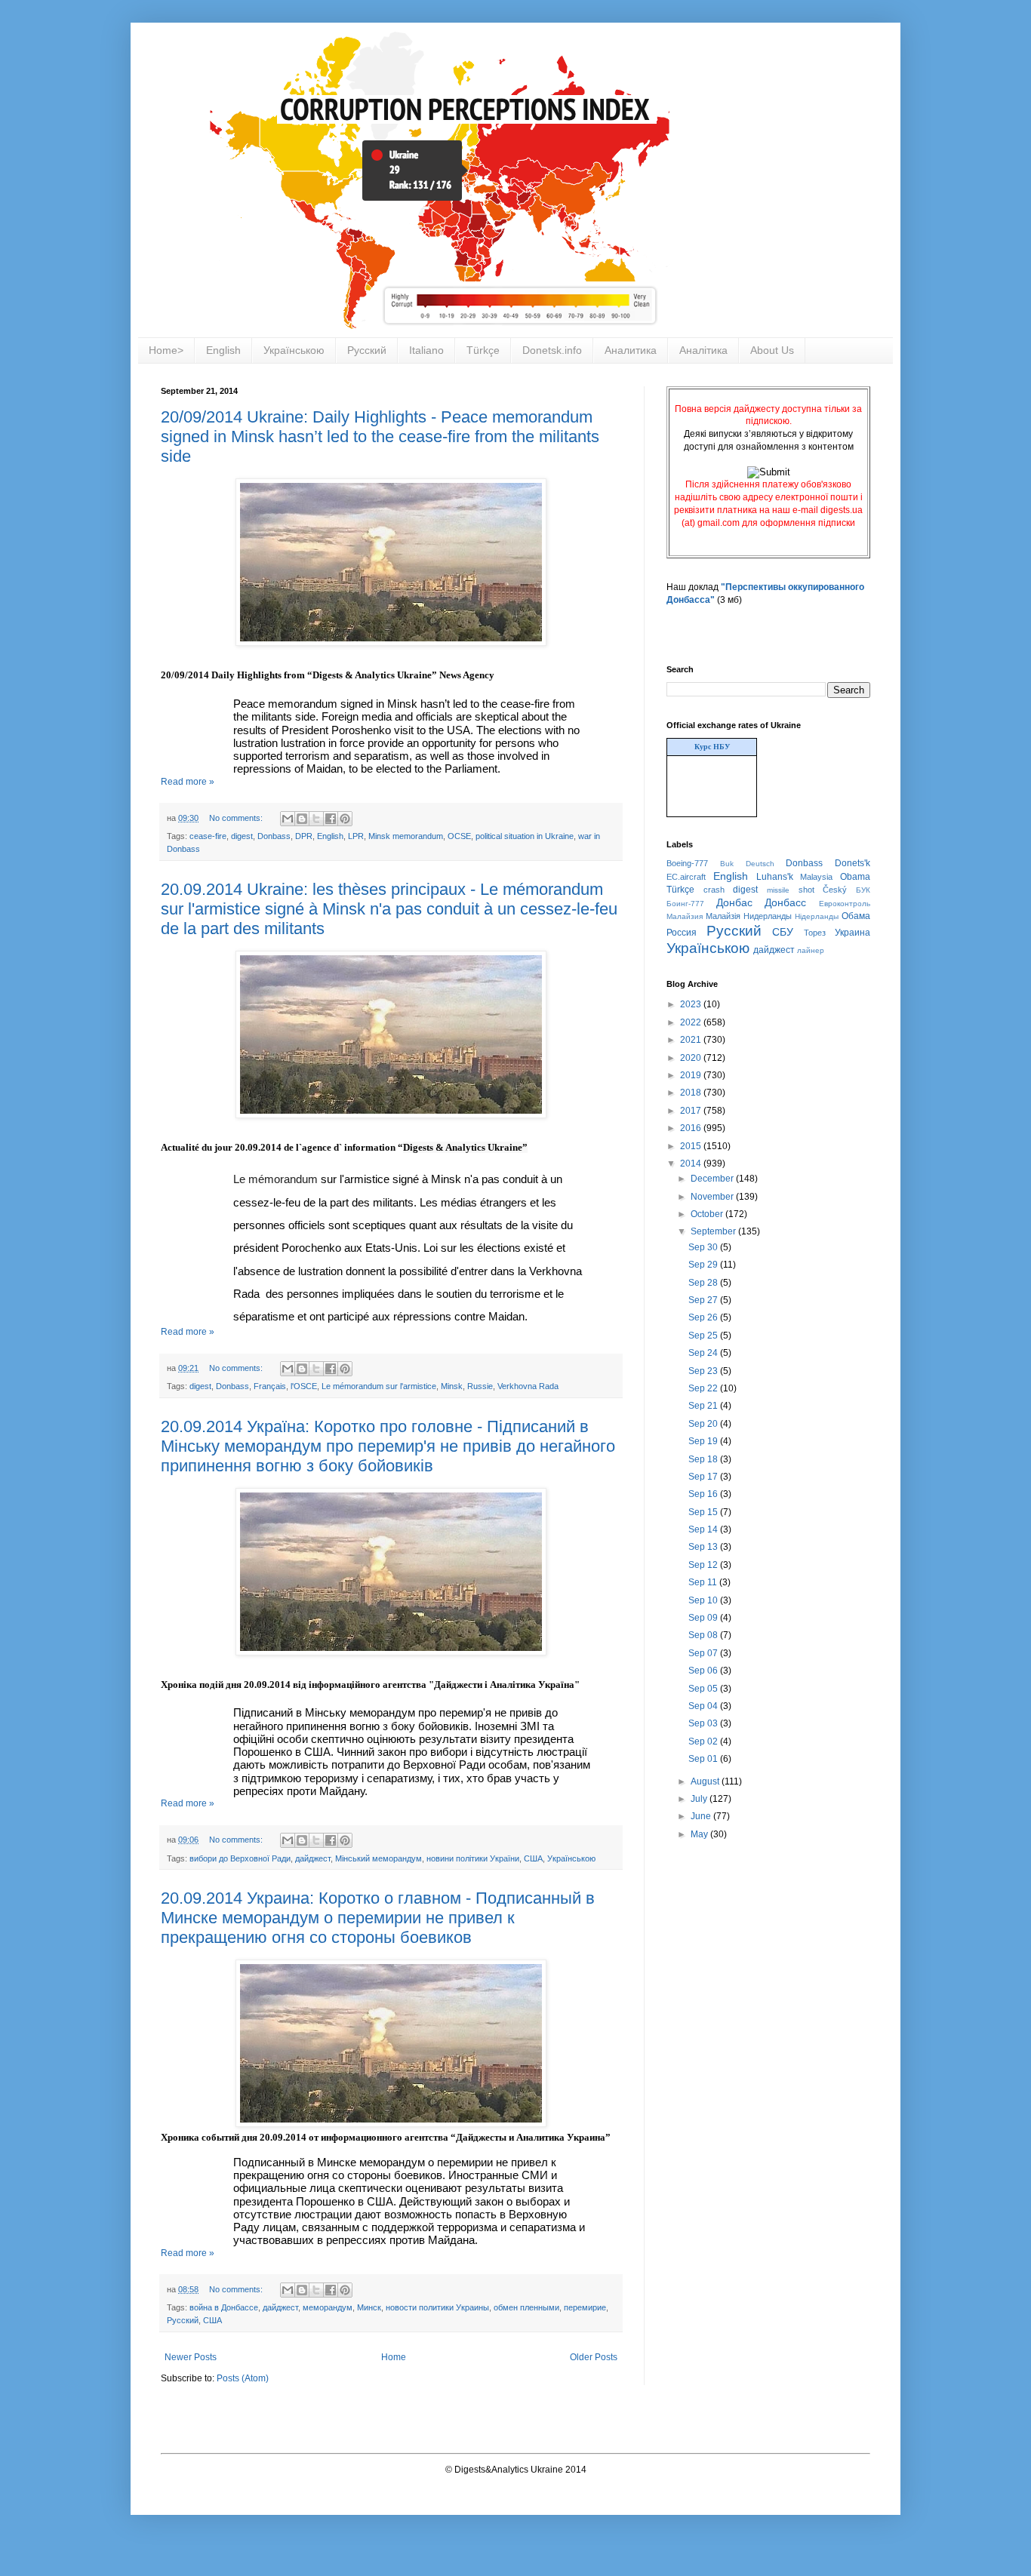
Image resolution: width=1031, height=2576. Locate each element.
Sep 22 (704, 1388)
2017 (692, 1111)
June (702, 1816)
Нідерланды (817, 916)
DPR (304, 836)
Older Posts (594, 2357)
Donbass (274, 836)
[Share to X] (316, 819)
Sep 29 (704, 1265)
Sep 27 (704, 1300)
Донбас (734, 902)
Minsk (452, 1386)
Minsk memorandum (406, 836)
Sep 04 (704, 1706)
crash (714, 890)
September (714, 1231)
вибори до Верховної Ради (240, 1858)
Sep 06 (704, 1671)
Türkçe (483, 350)
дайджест (313, 1858)
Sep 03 (704, 1723)
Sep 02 (704, 1741)
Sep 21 (704, 1406)
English (223, 350)
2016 (692, 1128)
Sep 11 (704, 1582)
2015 (692, 1146)
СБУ (783, 932)
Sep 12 (704, 1565)
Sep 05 (704, 1689)
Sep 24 (704, 1353)
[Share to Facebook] (331, 819)
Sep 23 (704, 1371)
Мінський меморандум (379, 1858)
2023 (692, 1004)
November (713, 1197)
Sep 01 (704, 1759)
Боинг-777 (685, 904)
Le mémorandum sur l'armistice (379, 1386)
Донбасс (785, 902)
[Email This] (288, 819)
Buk (727, 864)
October (708, 1214)
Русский (367, 350)
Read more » (188, 782)
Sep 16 (704, 1494)
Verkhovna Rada (528, 1386)
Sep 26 (704, 1317)
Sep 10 (704, 1600)
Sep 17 (704, 1477)
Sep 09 (704, 1618)
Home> (166, 350)
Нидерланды (768, 916)
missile (778, 890)
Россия (682, 933)
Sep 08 (704, 1635)
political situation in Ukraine (525, 836)
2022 (692, 1022)
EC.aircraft (686, 877)
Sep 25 (704, 1336)
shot (806, 890)
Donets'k (852, 863)
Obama (855, 877)
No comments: (237, 818)
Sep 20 (704, 1424)
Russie (480, 1386)
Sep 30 (704, 1247)
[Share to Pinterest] (345, 819)
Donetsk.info (552, 350)
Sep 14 (704, 1529)
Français (270, 1386)
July (700, 1799)
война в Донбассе (224, 2307)
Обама (856, 916)
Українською (294, 350)
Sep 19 (704, 1441)
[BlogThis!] (302, 819)
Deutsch (760, 864)
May (700, 1834)
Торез (815, 933)
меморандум (328, 2307)
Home (394, 2357)
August (706, 1781)
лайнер (811, 950)
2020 (692, 1058)
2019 (692, 1075)
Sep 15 (704, 1512)
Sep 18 (704, 1459)
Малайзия (685, 916)
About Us (772, 350)
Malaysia (816, 877)
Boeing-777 (687, 863)
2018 (692, 1093)
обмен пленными (526, 2307)
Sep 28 (704, 1283)
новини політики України (473, 1858)
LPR (356, 836)
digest (242, 836)
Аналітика (703, 350)
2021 (692, 1040)
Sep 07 (704, 1653)
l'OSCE (304, 1386)
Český (835, 890)
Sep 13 (704, 1547)
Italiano (426, 350)
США (533, 1858)
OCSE (459, 836)
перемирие (585, 2307)
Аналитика (631, 350)
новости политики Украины (437, 2307)
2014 (692, 1164)
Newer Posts (191, 2357)
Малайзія (723, 916)
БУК (863, 890)
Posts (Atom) (243, 2378)
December (713, 1179)
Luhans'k (775, 877)
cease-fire (208, 836)
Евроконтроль (845, 904)
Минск (369, 2307)
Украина (852, 933)
